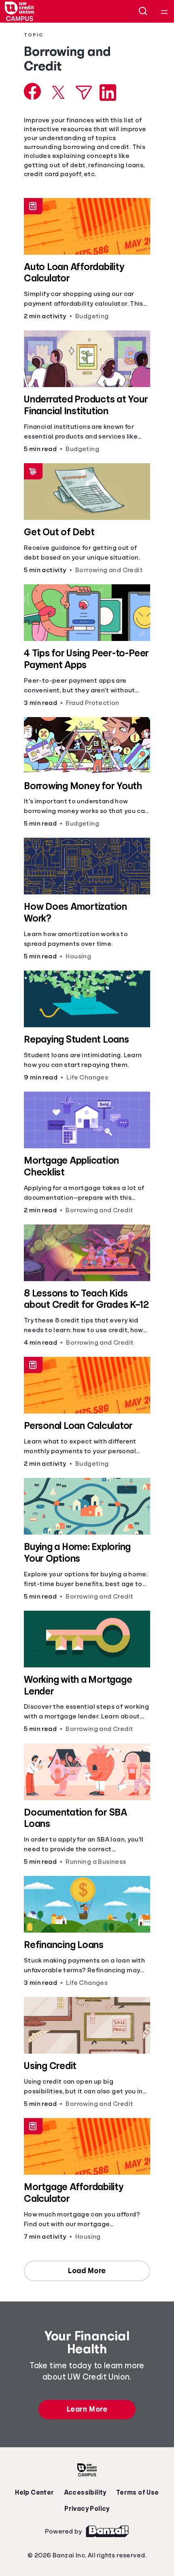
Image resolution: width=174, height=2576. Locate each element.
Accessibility (85, 2493)
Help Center (34, 2493)
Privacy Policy (87, 2509)
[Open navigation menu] (164, 11)
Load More (87, 2271)
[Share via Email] (84, 93)
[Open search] (143, 11)
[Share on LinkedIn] (108, 93)
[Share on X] (58, 92)
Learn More (87, 2409)
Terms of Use (138, 2493)
